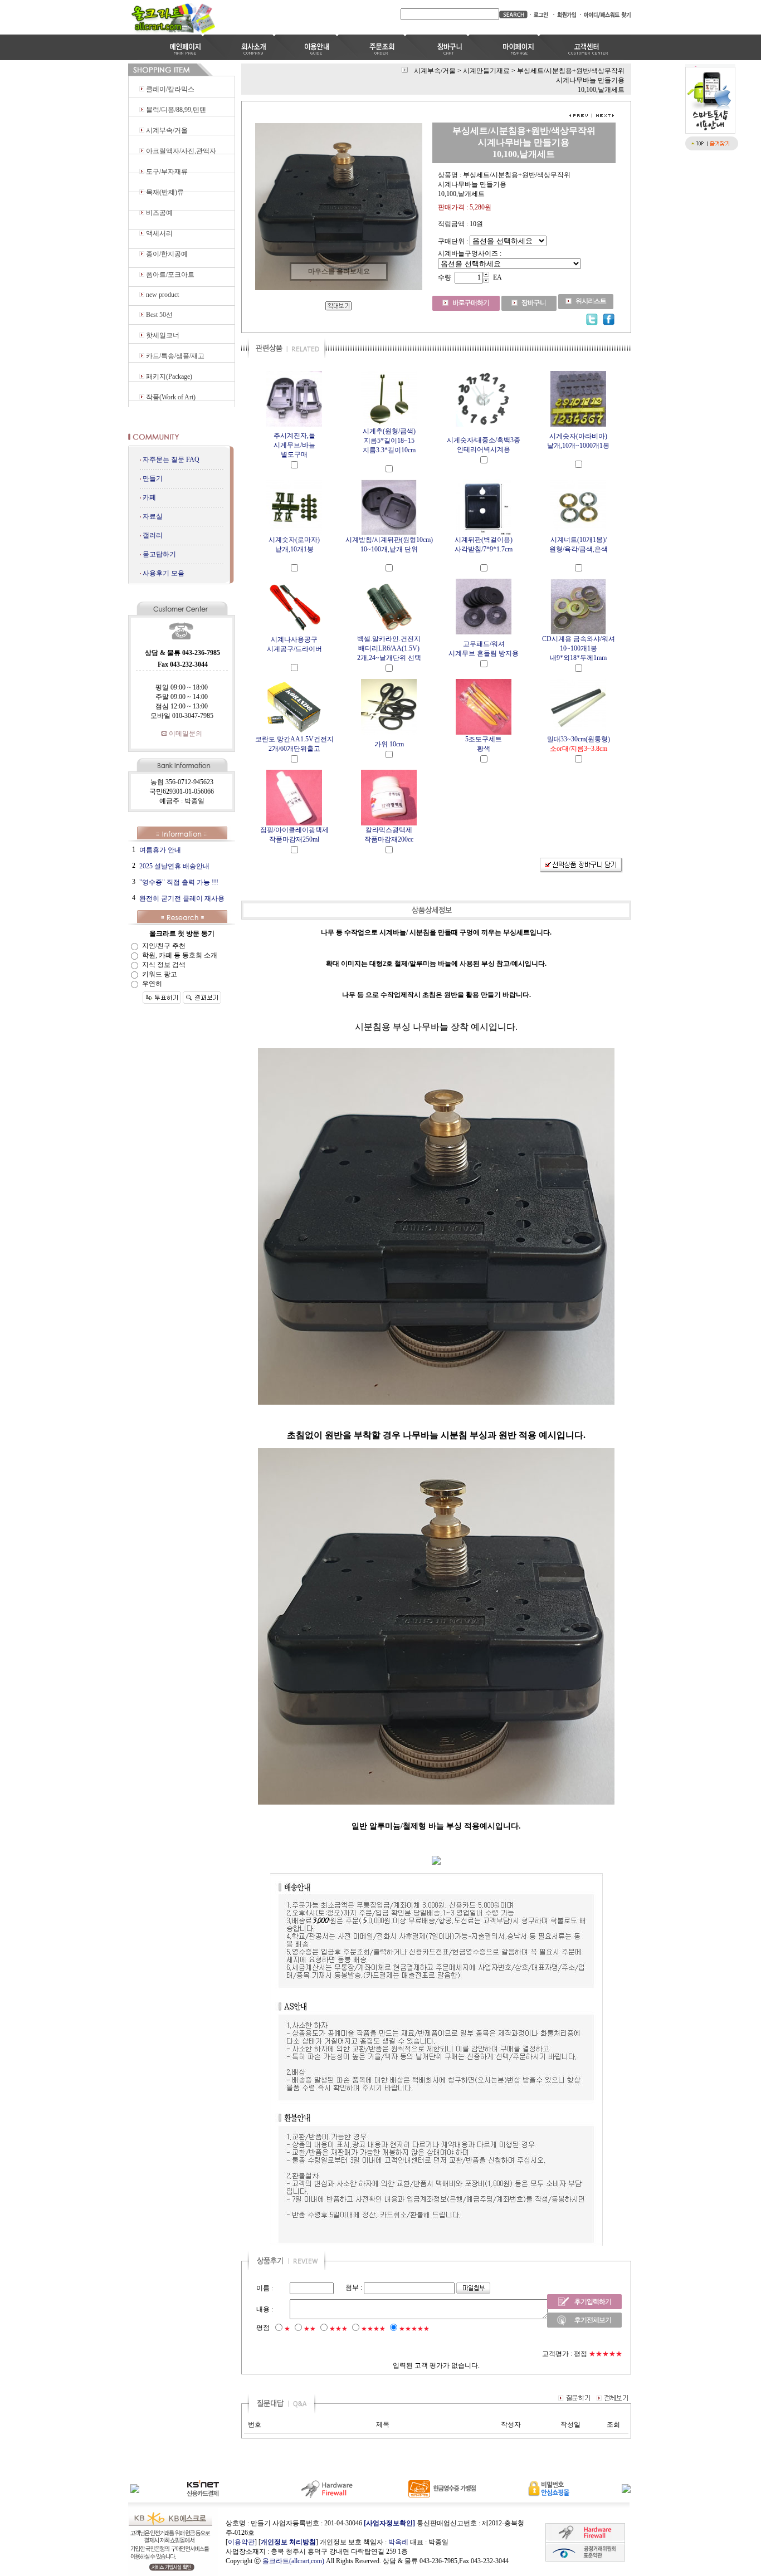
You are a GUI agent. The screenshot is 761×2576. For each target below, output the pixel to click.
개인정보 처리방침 (288, 2542)
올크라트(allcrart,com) (293, 2561)
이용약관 (241, 2542)
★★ (310, 2329)
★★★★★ (414, 2329)
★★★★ (373, 2329)
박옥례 (398, 2542)
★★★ (338, 2329)
